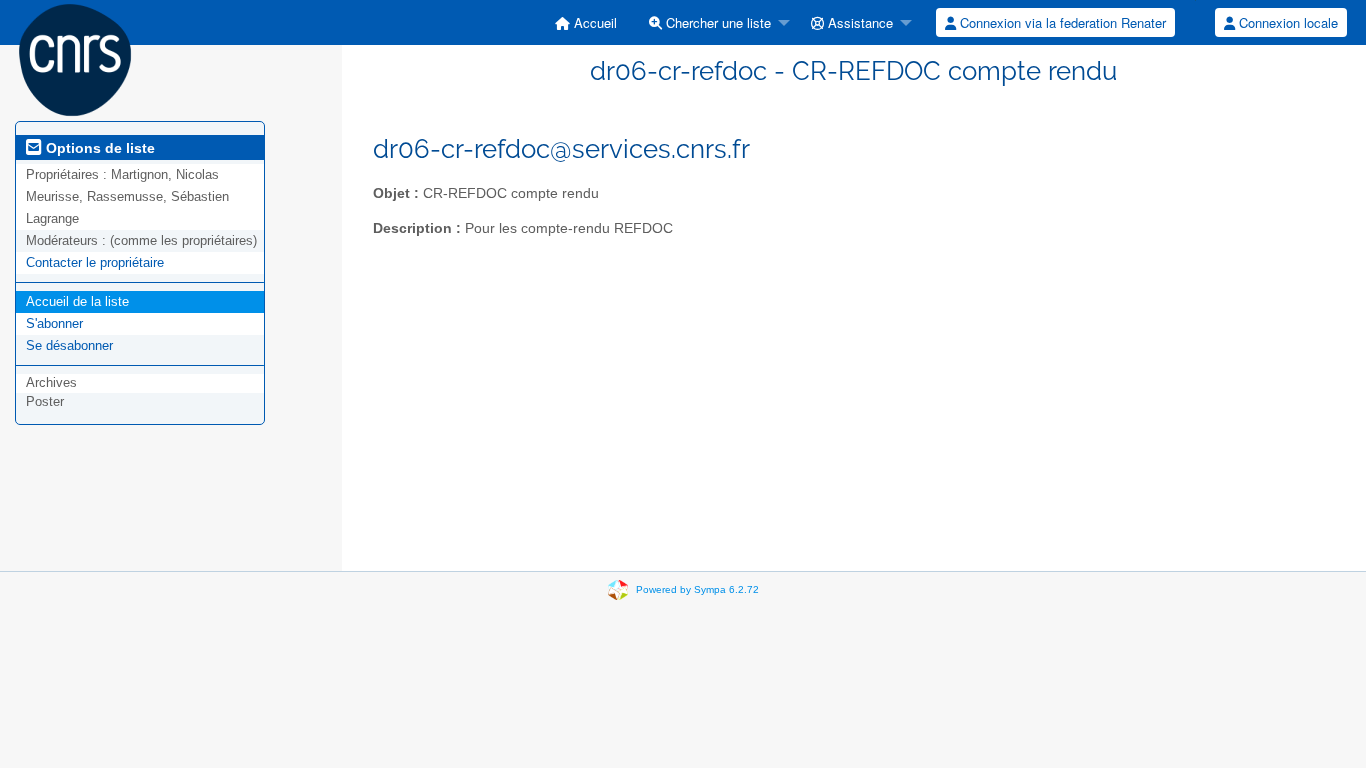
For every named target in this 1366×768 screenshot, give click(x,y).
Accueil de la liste (77, 301)
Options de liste (98, 148)
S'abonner (54, 323)
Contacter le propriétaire (95, 262)
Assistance (858, 22)
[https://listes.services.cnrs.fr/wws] (75, 58)
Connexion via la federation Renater (1061, 22)
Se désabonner (69, 345)
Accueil (593, 22)
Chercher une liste (716, 22)
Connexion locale (1286, 22)
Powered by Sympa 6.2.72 (697, 589)
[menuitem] (586, 22)
